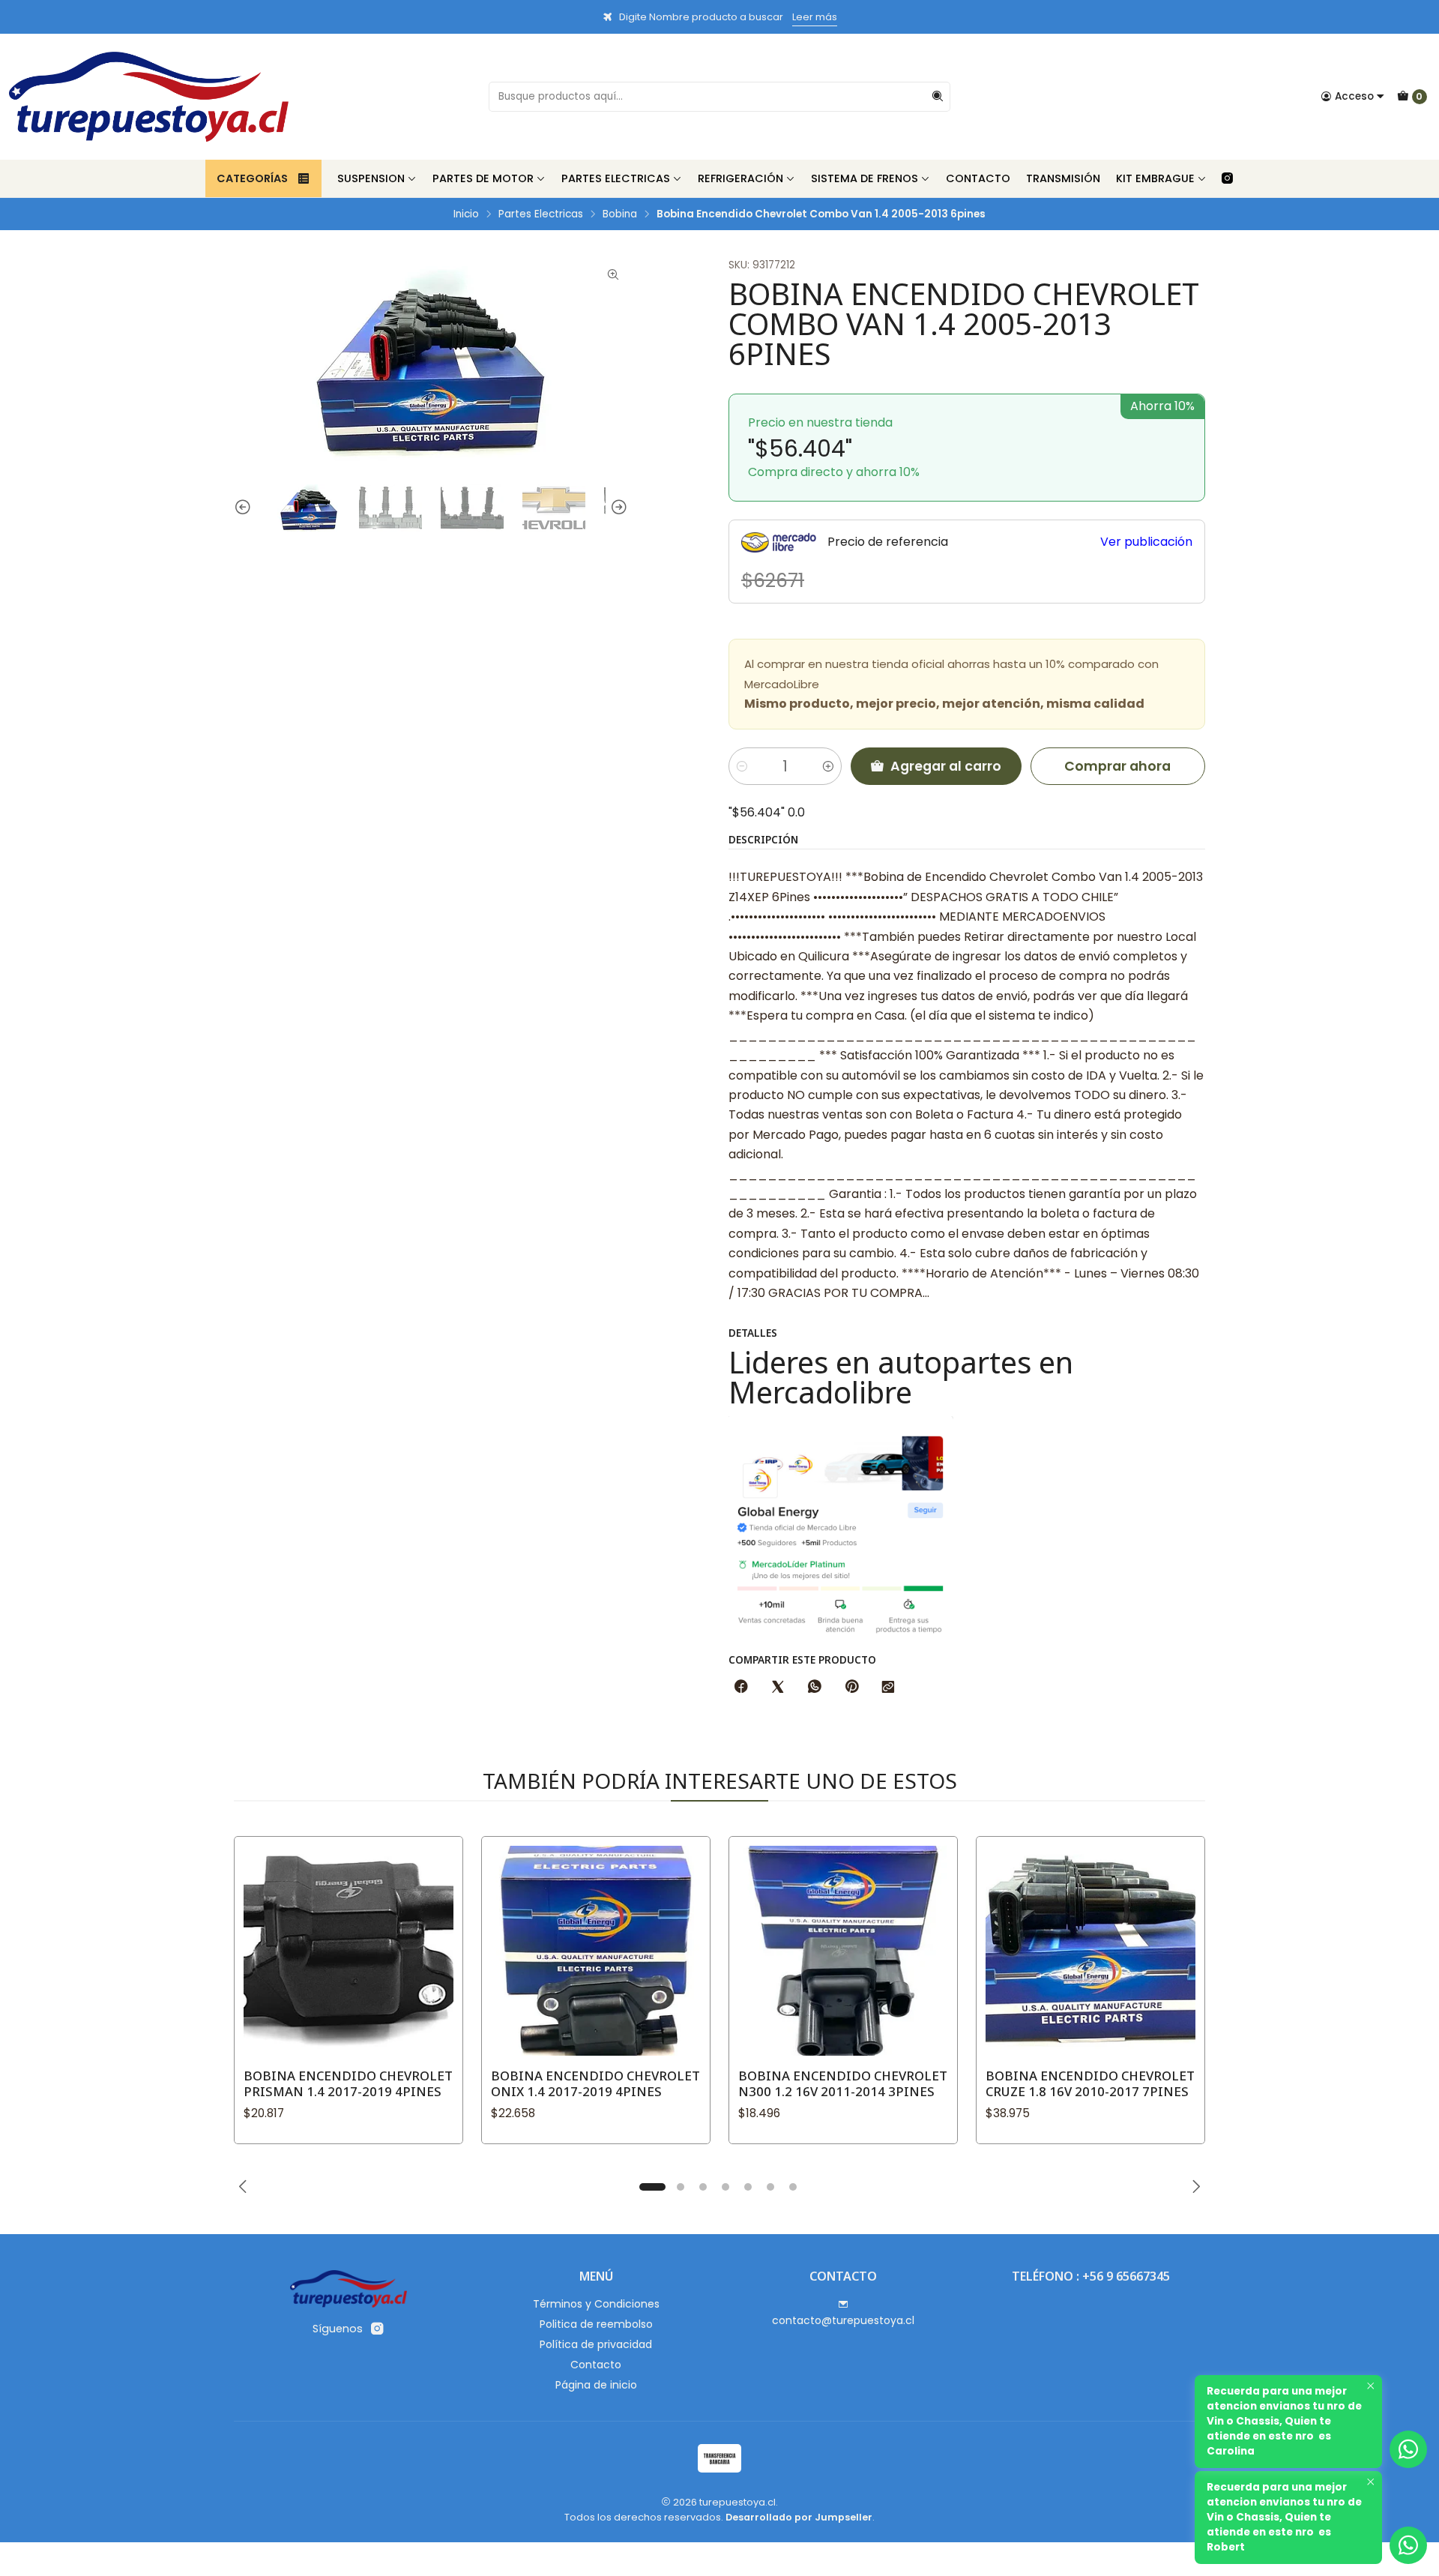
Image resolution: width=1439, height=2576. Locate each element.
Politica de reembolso (596, 2324)
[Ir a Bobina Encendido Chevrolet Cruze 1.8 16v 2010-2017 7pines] (1090, 1951)
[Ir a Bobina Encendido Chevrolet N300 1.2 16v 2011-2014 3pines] (843, 1951)
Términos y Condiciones (596, 2304)
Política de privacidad (596, 2344)
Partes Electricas (616, 178)
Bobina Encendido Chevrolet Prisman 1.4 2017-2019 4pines (348, 2083)
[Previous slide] (245, 508)
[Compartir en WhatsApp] (815, 1688)
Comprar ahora (1117, 766)
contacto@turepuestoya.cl (843, 2320)
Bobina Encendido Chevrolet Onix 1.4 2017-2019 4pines (595, 2083)
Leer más (815, 17)
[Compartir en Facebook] (741, 1688)
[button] (652, 2187)
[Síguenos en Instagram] (1227, 178)
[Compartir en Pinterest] (851, 1688)
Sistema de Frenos (865, 178)
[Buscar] (938, 97)
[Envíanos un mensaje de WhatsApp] (1408, 2545)
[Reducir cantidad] (742, 766)
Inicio (466, 214)
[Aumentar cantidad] (828, 766)
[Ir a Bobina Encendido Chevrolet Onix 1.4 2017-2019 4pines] (596, 1951)
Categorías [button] (252, 178)
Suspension (371, 178)
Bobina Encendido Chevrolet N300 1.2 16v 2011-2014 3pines (843, 2083)
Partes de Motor (483, 178)
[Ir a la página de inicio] (149, 97)
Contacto (978, 178)
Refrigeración (740, 178)
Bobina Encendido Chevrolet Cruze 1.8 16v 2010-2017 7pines (1090, 2083)
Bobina (620, 214)
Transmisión (1063, 178)
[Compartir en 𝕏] (778, 1688)
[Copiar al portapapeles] (888, 1688)
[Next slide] (617, 508)
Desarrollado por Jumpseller (799, 2517)
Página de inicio (596, 2385)
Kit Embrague (1155, 178)
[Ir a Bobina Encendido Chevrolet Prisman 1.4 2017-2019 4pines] (349, 1951)
